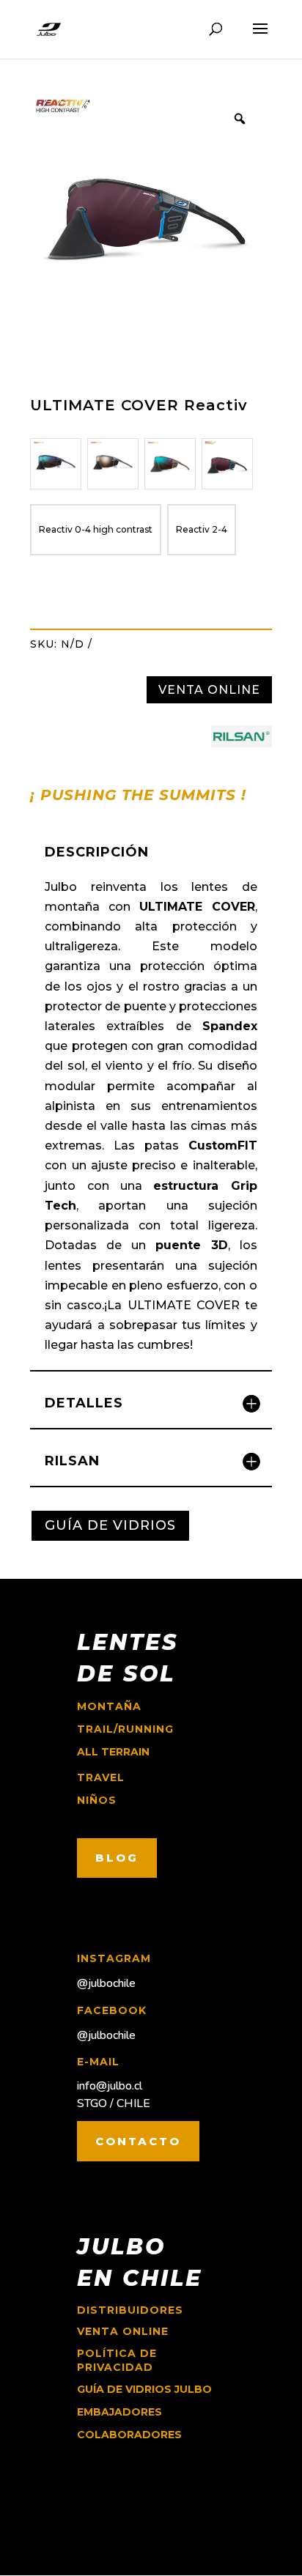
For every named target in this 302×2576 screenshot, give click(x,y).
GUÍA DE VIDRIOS (110, 1525)
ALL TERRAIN (113, 1752)
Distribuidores (130, 2310)
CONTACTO (138, 2141)
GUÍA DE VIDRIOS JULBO (144, 2389)
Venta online (123, 2331)
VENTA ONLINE (209, 690)
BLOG (117, 1858)
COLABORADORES (129, 2435)
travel (101, 1777)
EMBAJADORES (119, 2412)
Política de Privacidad (117, 2361)
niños (97, 1800)
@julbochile (106, 1983)
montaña (109, 1706)
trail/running (125, 1729)
